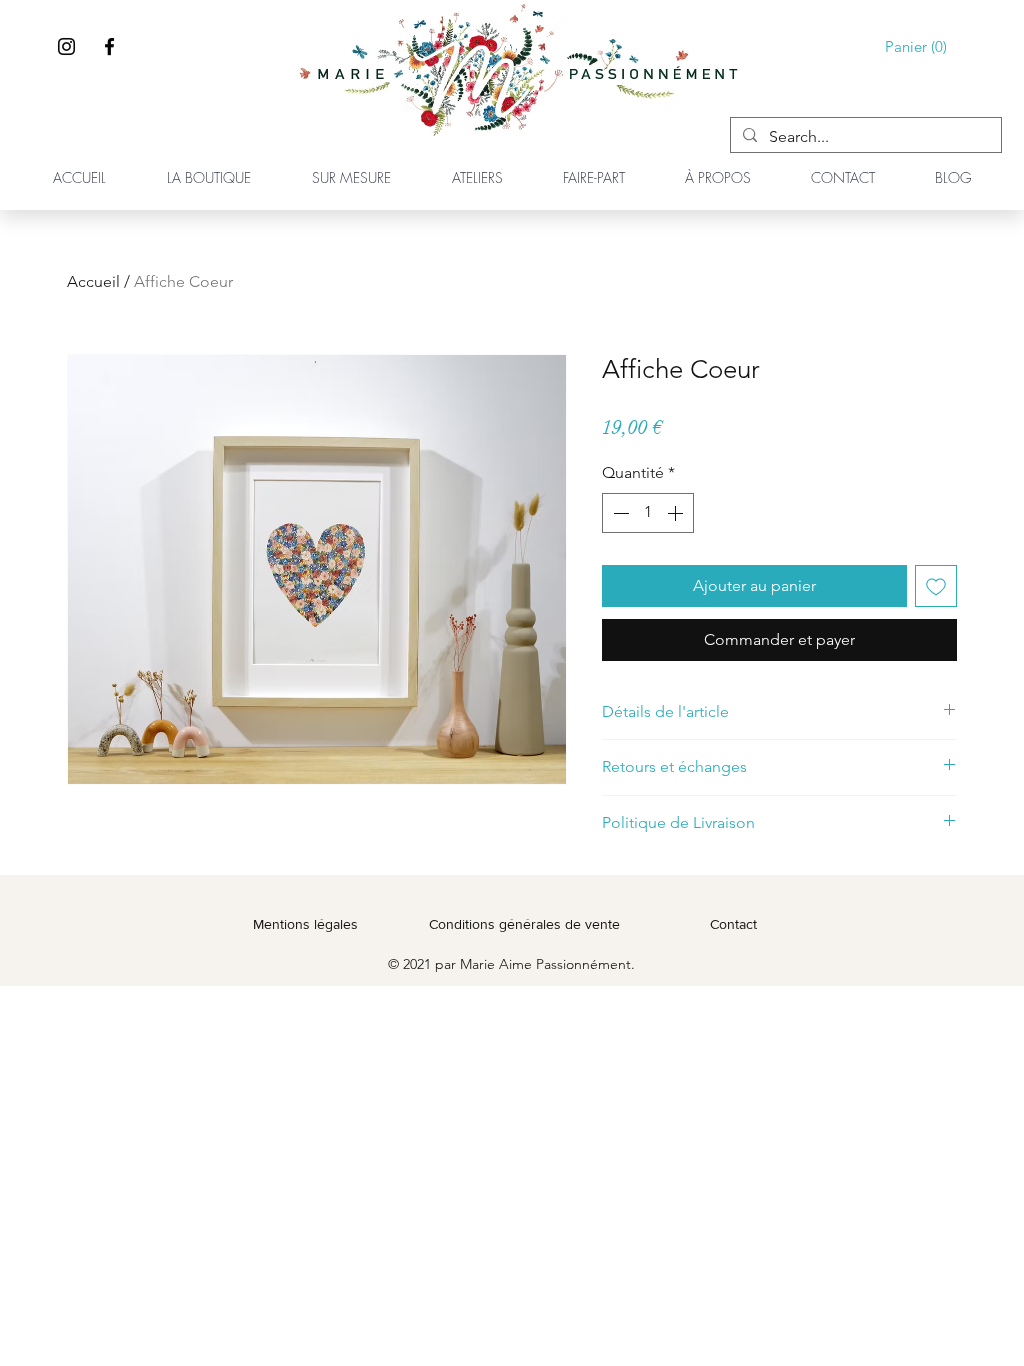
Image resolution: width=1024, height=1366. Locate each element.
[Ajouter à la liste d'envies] (936, 586)
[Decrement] (619, 513)
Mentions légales (305, 924)
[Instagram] (66, 46)
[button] (920, 47)
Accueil (93, 281)
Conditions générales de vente (524, 924)
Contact (733, 924)
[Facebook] (109, 46)
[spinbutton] (648, 513)
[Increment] (677, 513)
